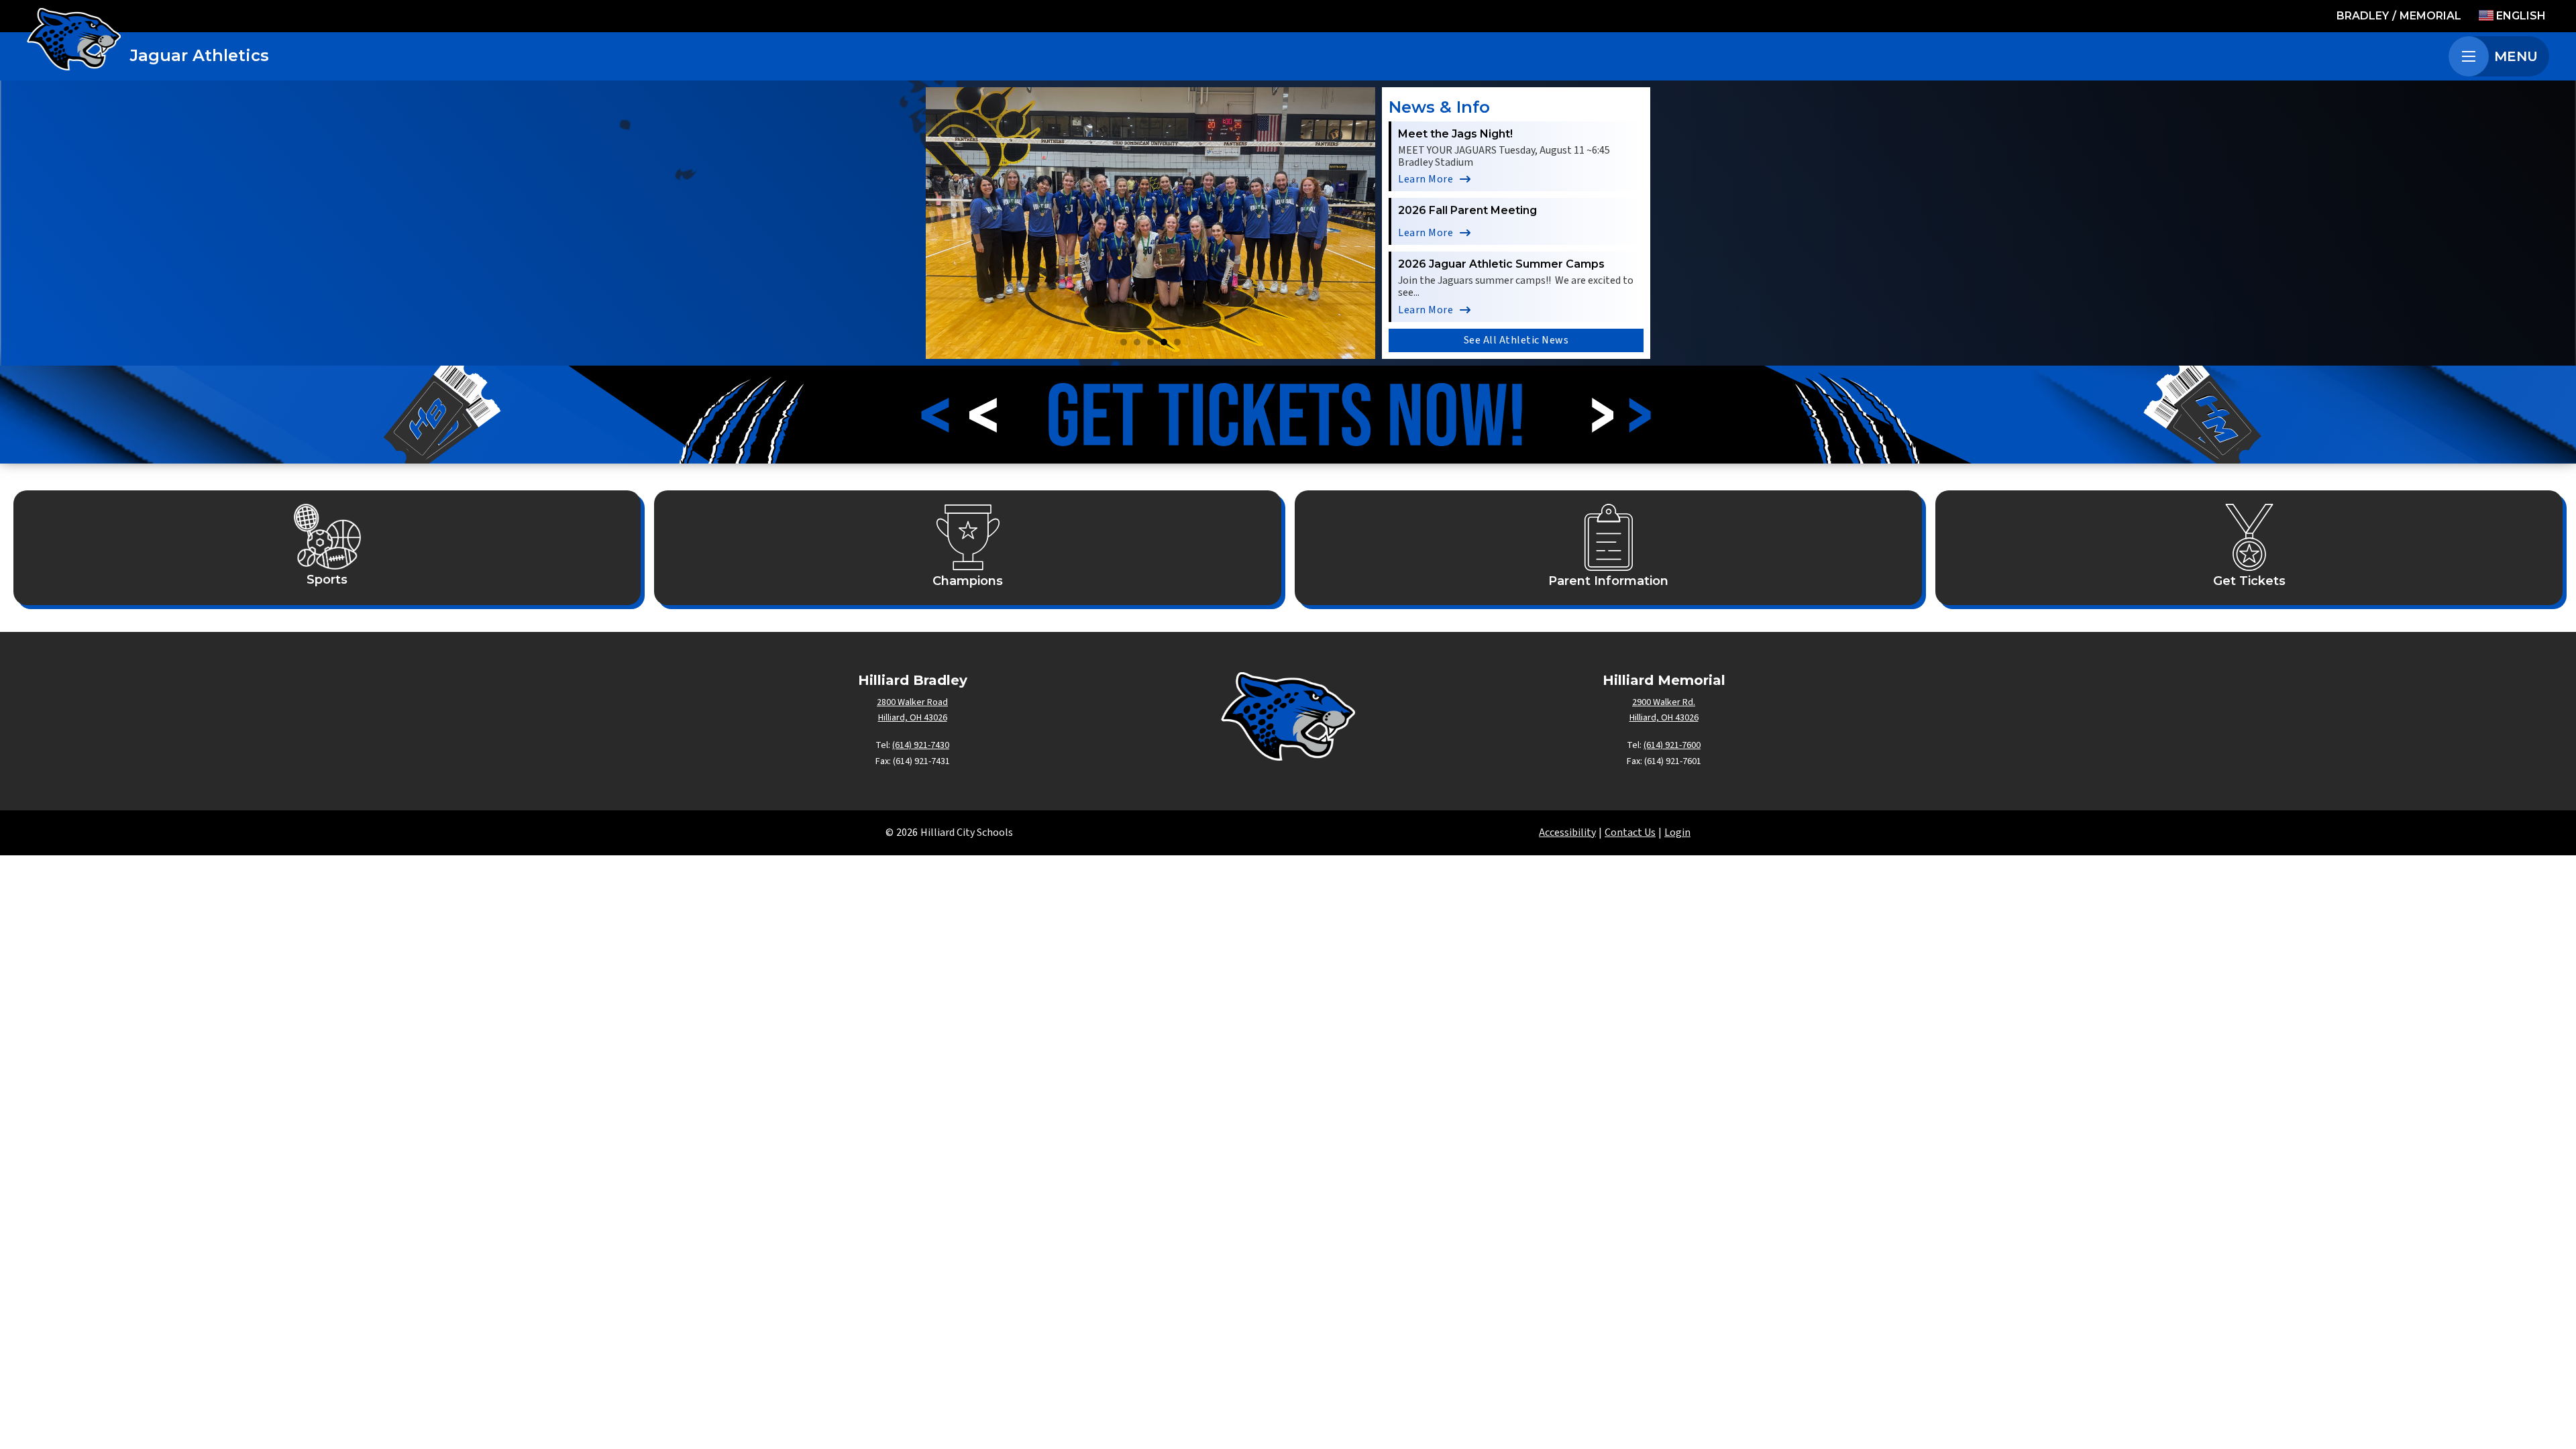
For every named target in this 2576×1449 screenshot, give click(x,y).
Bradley (2363, 16)
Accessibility (1567, 833)
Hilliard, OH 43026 (913, 718)
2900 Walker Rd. (1664, 702)
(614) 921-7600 (1672, 745)
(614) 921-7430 (921, 745)
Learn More (1426, 179)
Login (1677, 833)
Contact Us (1630, 833)
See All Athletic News (1516, 340)
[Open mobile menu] (2469, 56)
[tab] (1124, 342)
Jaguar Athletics (200, 55)
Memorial (2430, 16)
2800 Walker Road (912, 702)
